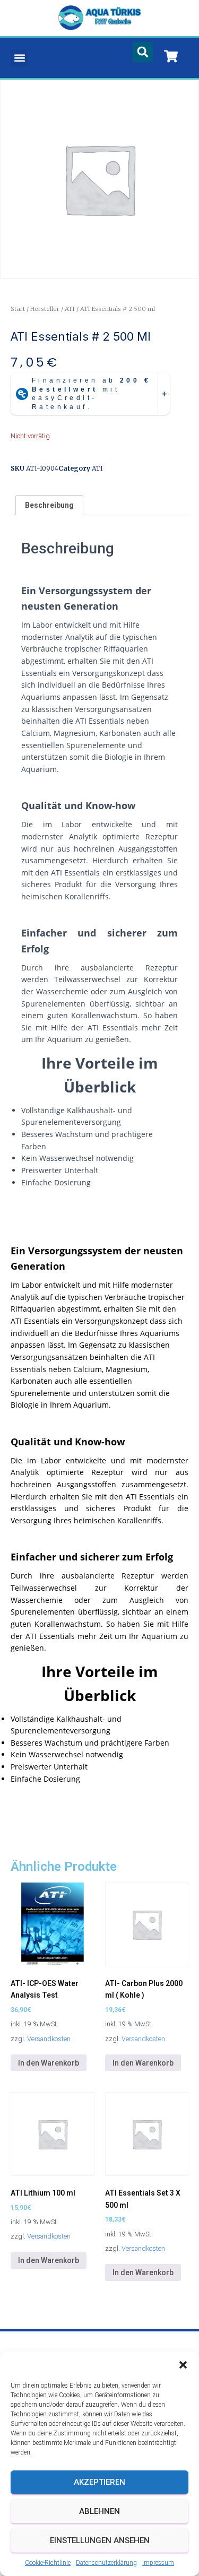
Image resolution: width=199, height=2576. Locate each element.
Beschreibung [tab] (49, 505)
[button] (183, 2365)
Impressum (158, 2563)
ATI (70, 309)
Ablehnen (99, 2511)
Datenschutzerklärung (106, 2563)
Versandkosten (49, 2039)
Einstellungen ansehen (100, 2540)
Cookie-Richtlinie (48, 2563)
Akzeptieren (99, 2482)
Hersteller (45, 309)
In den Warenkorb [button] (49, 2063)
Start (18, 309)
